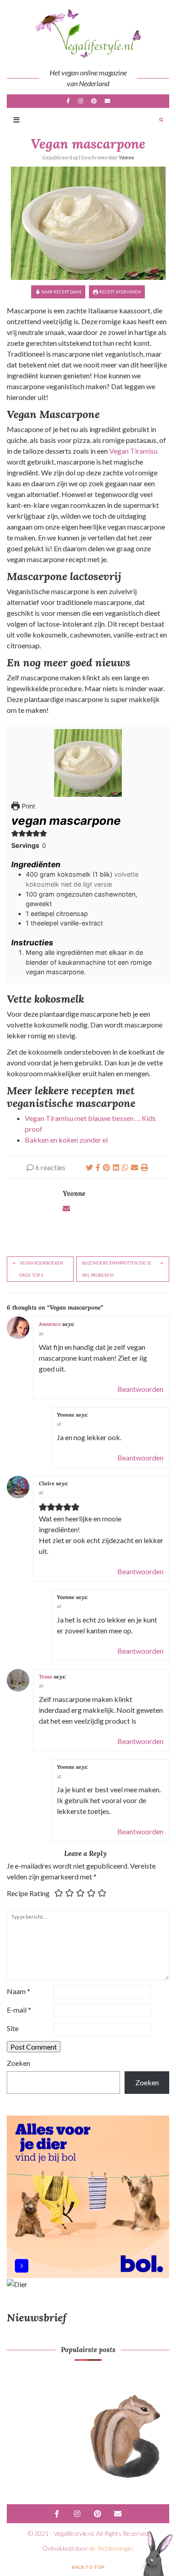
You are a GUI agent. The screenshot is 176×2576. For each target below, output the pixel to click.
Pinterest (94, 101)
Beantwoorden (140, 1389)
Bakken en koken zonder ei (66, 1140)
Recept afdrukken (120, 292)
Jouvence (50, 1324)
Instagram (81, 101)
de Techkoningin (111, 2548)
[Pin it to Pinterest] (107, 1167)
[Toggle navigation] (16, 120)
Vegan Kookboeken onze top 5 (41, 1269)
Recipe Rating (28, 1893)
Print (28, 806)
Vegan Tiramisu (133, 451)
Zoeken (19, 2063)
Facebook (68, 101)
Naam (19, 1991)
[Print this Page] (144, 1167)
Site (13, 2028)
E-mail (107, 101)
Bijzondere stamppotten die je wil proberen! (117, 1269)
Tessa (46, 1676)
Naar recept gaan (61, 292)
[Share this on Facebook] (98, 1167)
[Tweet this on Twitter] (89, 1167)
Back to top (88, 2567)
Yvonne (126, 158)
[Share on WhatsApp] (125, 1167)
